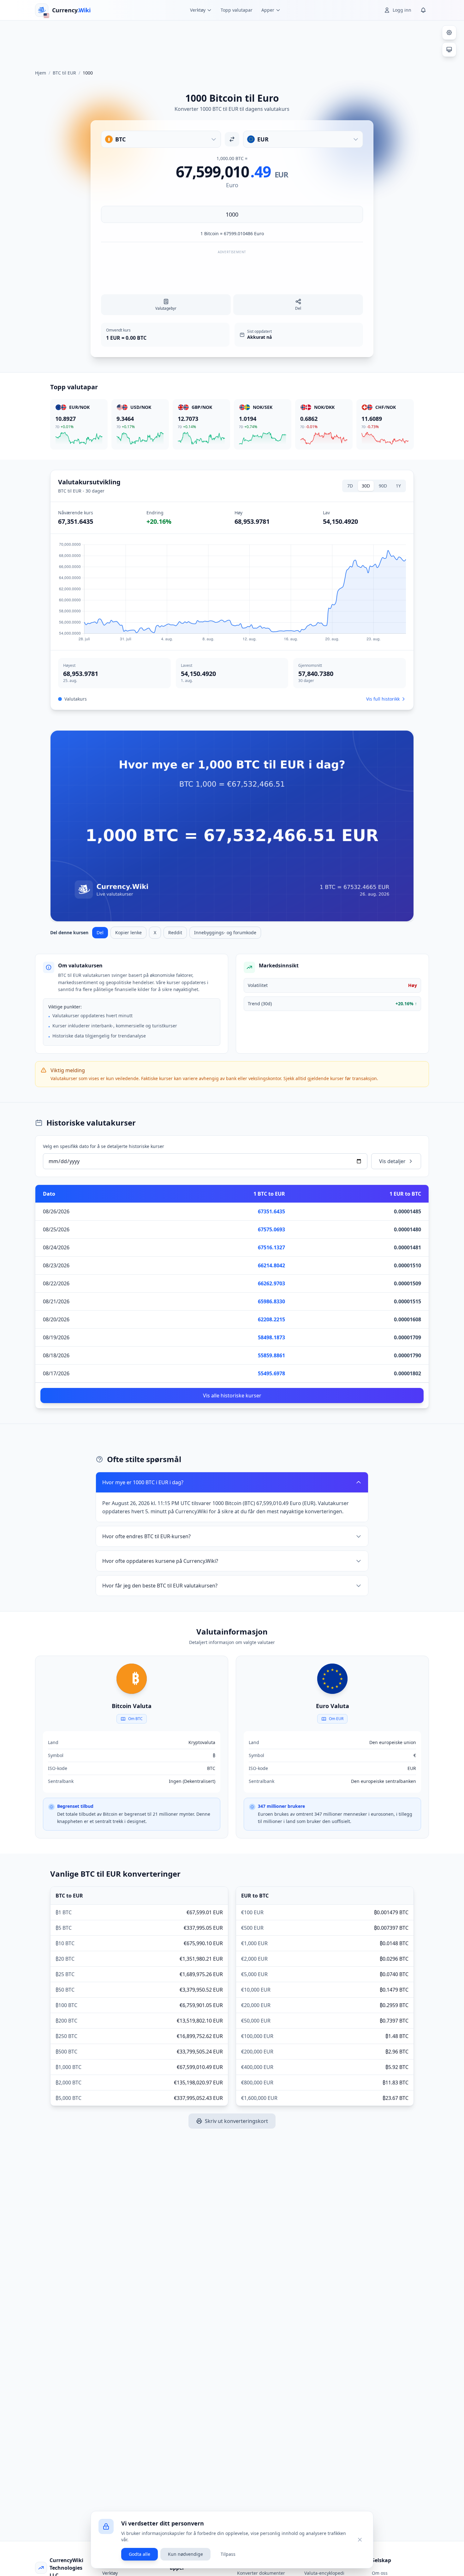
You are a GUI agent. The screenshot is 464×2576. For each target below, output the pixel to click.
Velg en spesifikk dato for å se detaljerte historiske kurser (104, 1146)
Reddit (175, 932)
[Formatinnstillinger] (449, 33)
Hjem (41, 73)
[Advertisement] (232, 42)
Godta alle (140, 2554)
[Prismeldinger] (423, 10)
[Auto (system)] (449, 50)
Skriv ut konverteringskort (236, 2121)
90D (383, 486)
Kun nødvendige (185, 2554)
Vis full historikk (383, 699)
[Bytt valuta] (232, 139)
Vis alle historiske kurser (232, 1396)
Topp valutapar (237, 10)
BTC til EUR (64, 73)
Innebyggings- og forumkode (225, 932)
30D (366, 486)
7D (350, 486)
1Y (398, 486)
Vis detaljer (392, 1161)
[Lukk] (360, 2540)
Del (100, 932)
